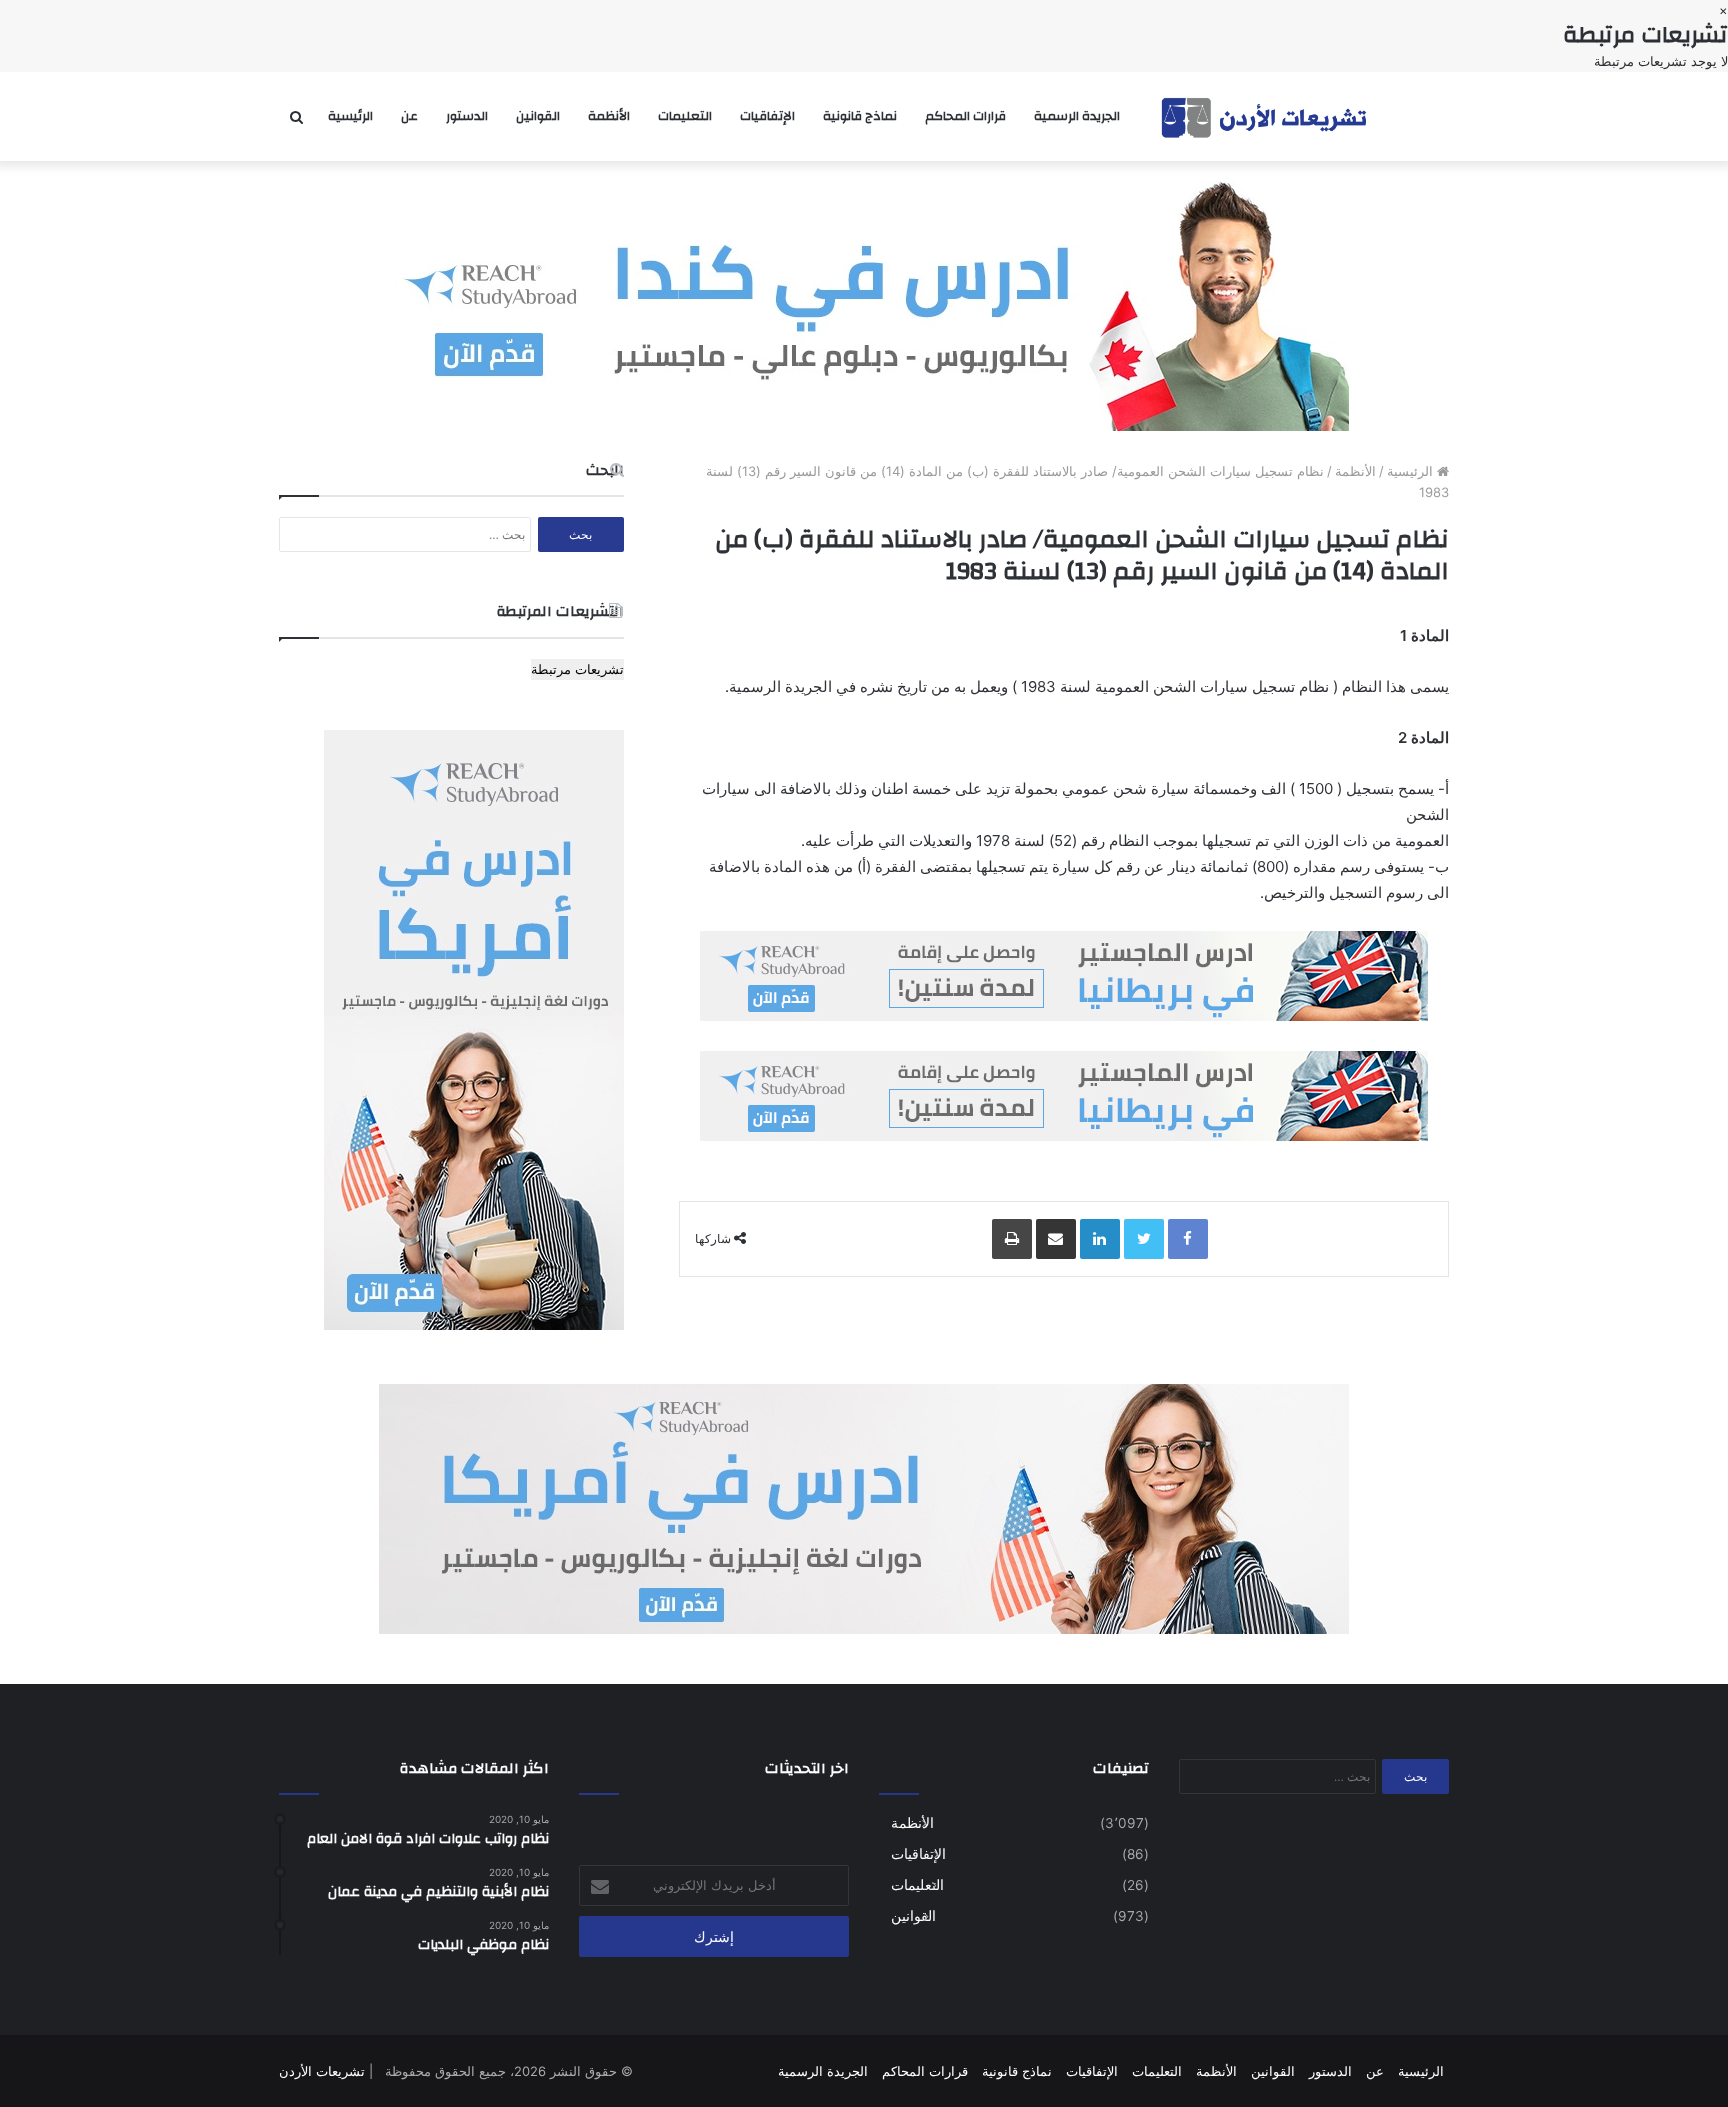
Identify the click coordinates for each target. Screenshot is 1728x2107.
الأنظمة (609, 116)
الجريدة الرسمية (1077, 116)
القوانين (538, 116)
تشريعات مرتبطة (577, 669)
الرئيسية (350, 116)
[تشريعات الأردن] (1266, 116)
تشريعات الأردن (322, 2071)
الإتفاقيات (767, 116)
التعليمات (685, 116)
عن (409, 116)
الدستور (467, 116)
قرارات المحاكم (965, 116)
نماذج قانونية (860, 116)
